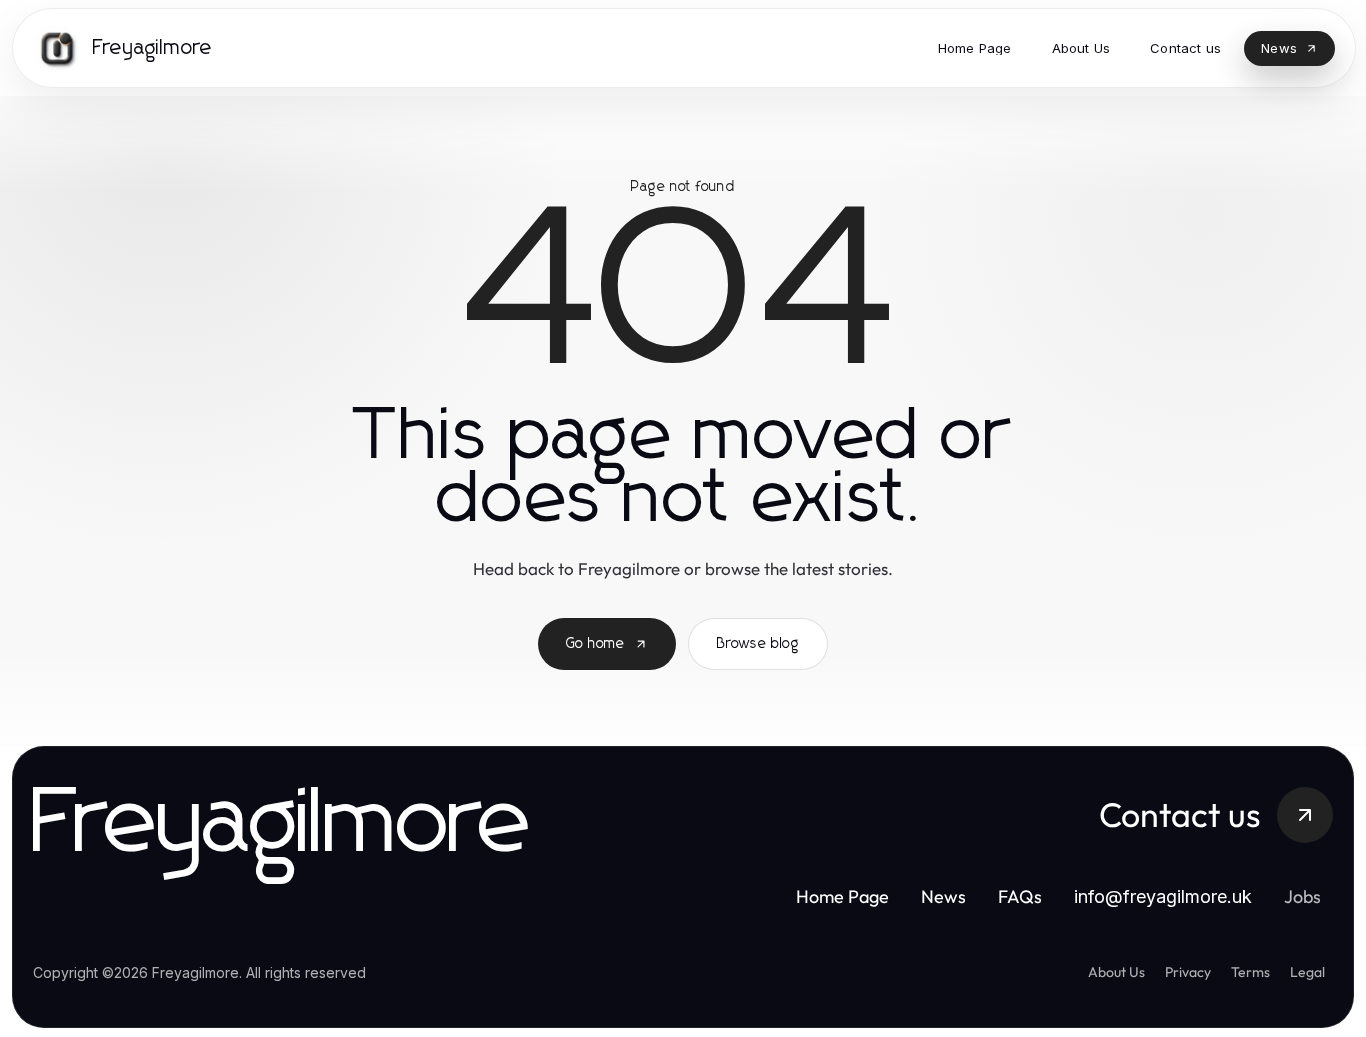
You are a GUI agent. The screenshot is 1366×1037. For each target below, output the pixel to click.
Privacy (1188, 972)
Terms (1250, 972)
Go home (595, 644)
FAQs (1020, 896)
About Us (1116, 972)
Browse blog (758, 644)
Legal (1307, 972)
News (943, 896)
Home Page (842, 896)
